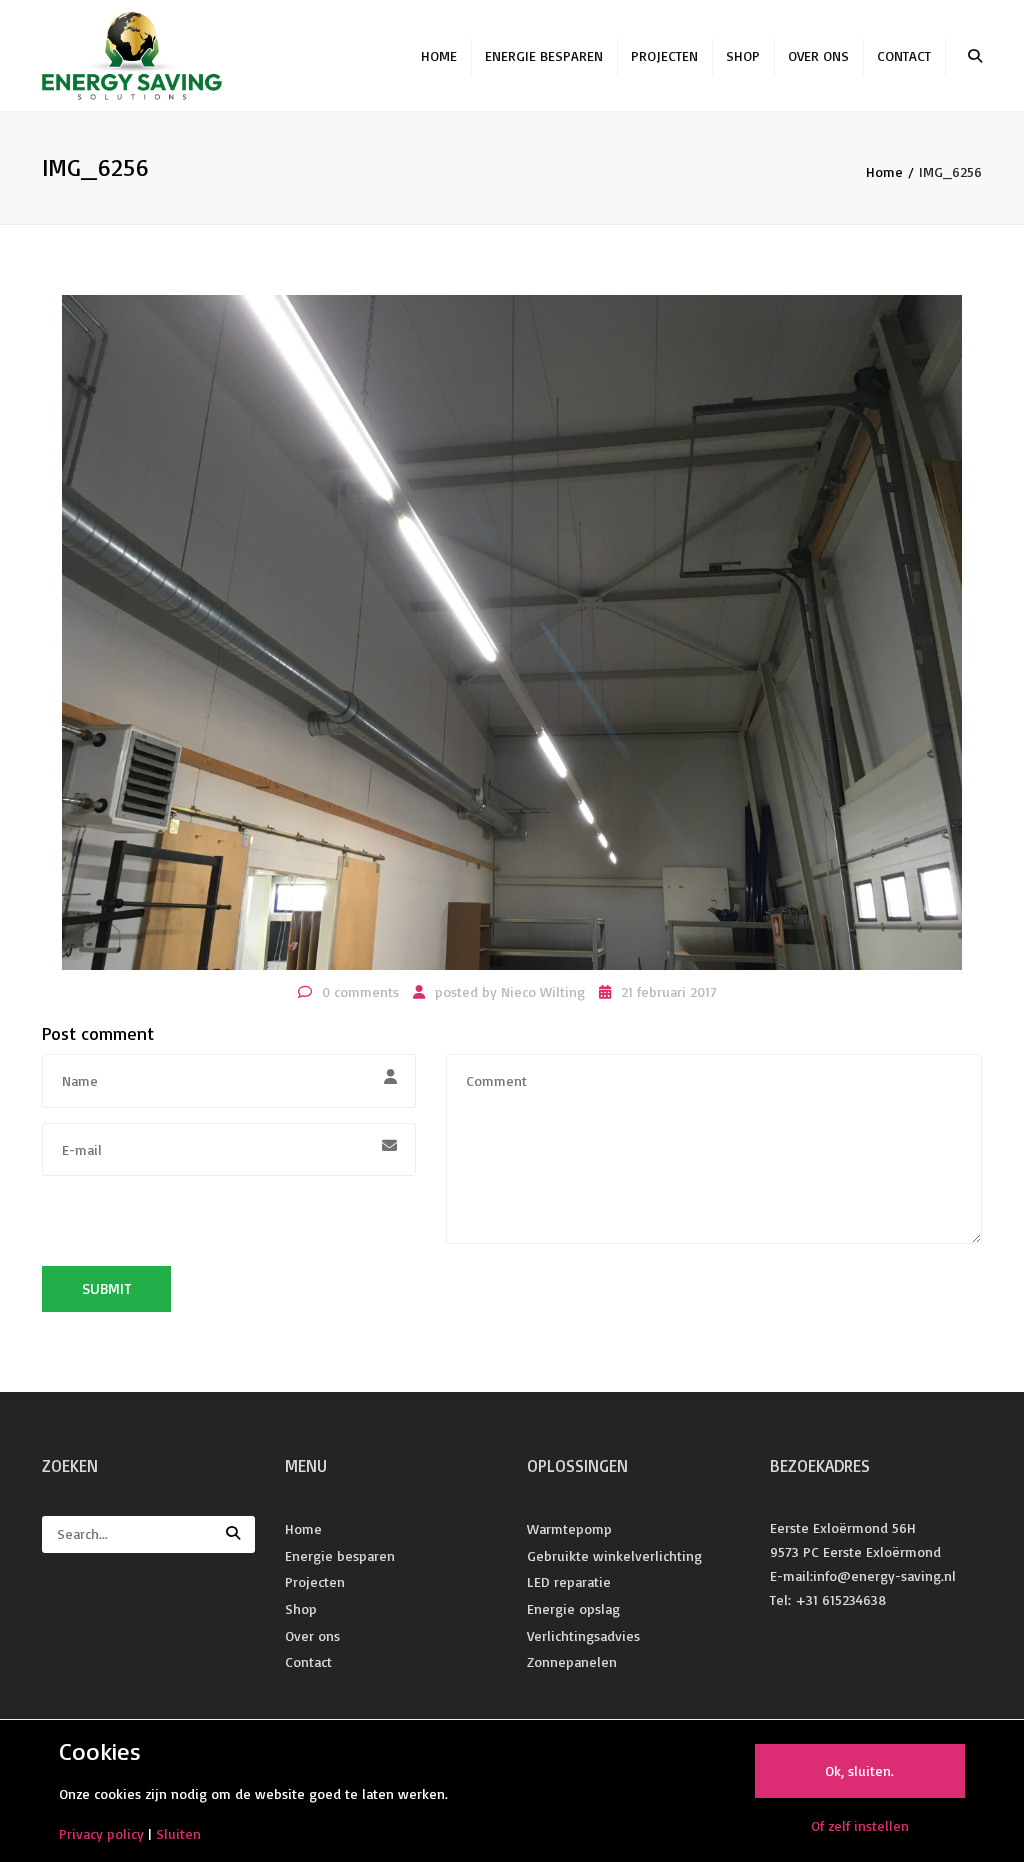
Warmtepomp (569, 1528)
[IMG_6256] (512, 630)
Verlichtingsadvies (583, 1635)
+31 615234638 (840, 1599)
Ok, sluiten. (859, 1770)
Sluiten (178, 1833)
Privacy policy (101, 1833)
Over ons (818, 55)
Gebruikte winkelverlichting (614, 1555)
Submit (106, 1288)
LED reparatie (569, 1581)
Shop (743, 55)
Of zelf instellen (860, 1825)
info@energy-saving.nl (884, 1575)
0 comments (360, 991)
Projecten (664, 55)
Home (439, 55)
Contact (904, 55)
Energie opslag (573, 1608)
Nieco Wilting (543, 991)
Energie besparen (544, 55)
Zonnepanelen (572, 1661)
